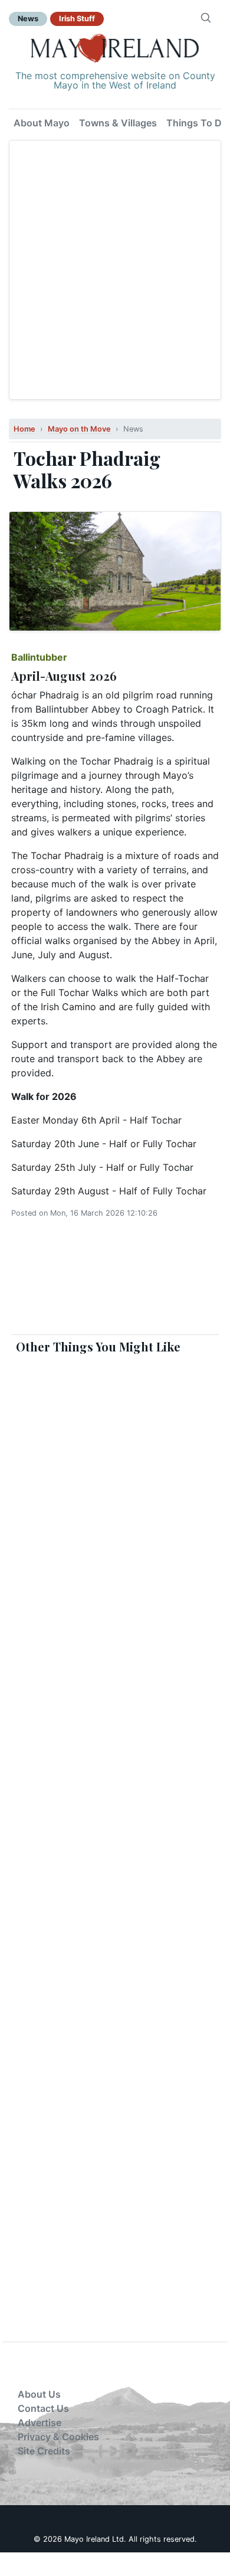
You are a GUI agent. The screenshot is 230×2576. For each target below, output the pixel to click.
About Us (39, 2394)
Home (24, 429)
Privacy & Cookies (58, 2437)
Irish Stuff (77, 19)
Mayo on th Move (79, 429)
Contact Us (43, 2408)
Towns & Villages (118, 123)
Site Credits (44, 2451)
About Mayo (42, 123)
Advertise (40, 2422)
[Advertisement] (115, 270)
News (28, 19)
